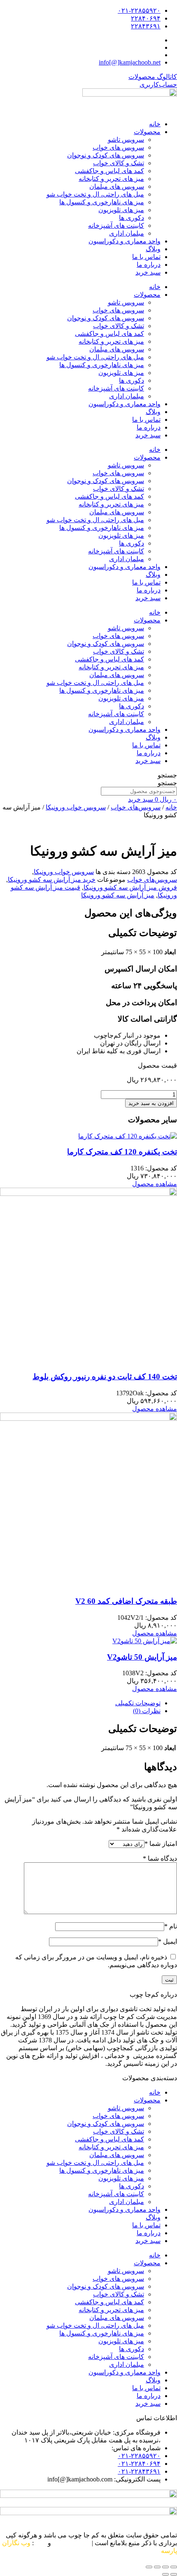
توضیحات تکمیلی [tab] (138, 1703)
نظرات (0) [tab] (147, 1711)
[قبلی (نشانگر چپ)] (174, 2574)
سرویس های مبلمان (117, 186)
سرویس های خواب (118, 147)
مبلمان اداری (127, 233)
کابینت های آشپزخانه (116, 225)
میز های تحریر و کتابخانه (111, 179)
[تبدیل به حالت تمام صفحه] (165, 2567)
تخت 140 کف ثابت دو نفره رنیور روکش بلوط (105, 1377)
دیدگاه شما (160, 1858)
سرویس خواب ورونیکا (76, 807)
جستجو (167, 775)
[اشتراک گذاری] (157, 2567)
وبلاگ (153, 249)
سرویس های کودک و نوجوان (106, 155)
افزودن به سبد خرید (151, 1103)
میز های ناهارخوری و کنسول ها (102, 202)
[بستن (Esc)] (149, 2567)
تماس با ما (146, 257)
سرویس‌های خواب (136, 807)
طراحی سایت (71, 2543)
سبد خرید (148, 272)
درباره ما (149, 265)
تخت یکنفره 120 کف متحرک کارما (122, 1152)
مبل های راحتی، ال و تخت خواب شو (95, 194)
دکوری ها (132, 218)
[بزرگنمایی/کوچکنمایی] (174, 2567)
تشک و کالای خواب (119, 163)
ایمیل (168, 1941)
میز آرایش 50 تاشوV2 (142, 1657)
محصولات (147, 132)
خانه (155, 124)
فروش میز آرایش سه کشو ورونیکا (130, 887)
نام (171, 1926)
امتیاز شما (161, 1844)
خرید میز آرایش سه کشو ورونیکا (52, 880)
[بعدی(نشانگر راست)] (165, 2574)
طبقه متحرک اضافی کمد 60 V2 (126, 1601)
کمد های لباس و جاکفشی (109, 171)
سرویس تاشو (126, 140)
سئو (41, 2543)
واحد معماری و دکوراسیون (125, 241)
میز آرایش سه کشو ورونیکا (118, 895)
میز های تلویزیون (121, 210)
